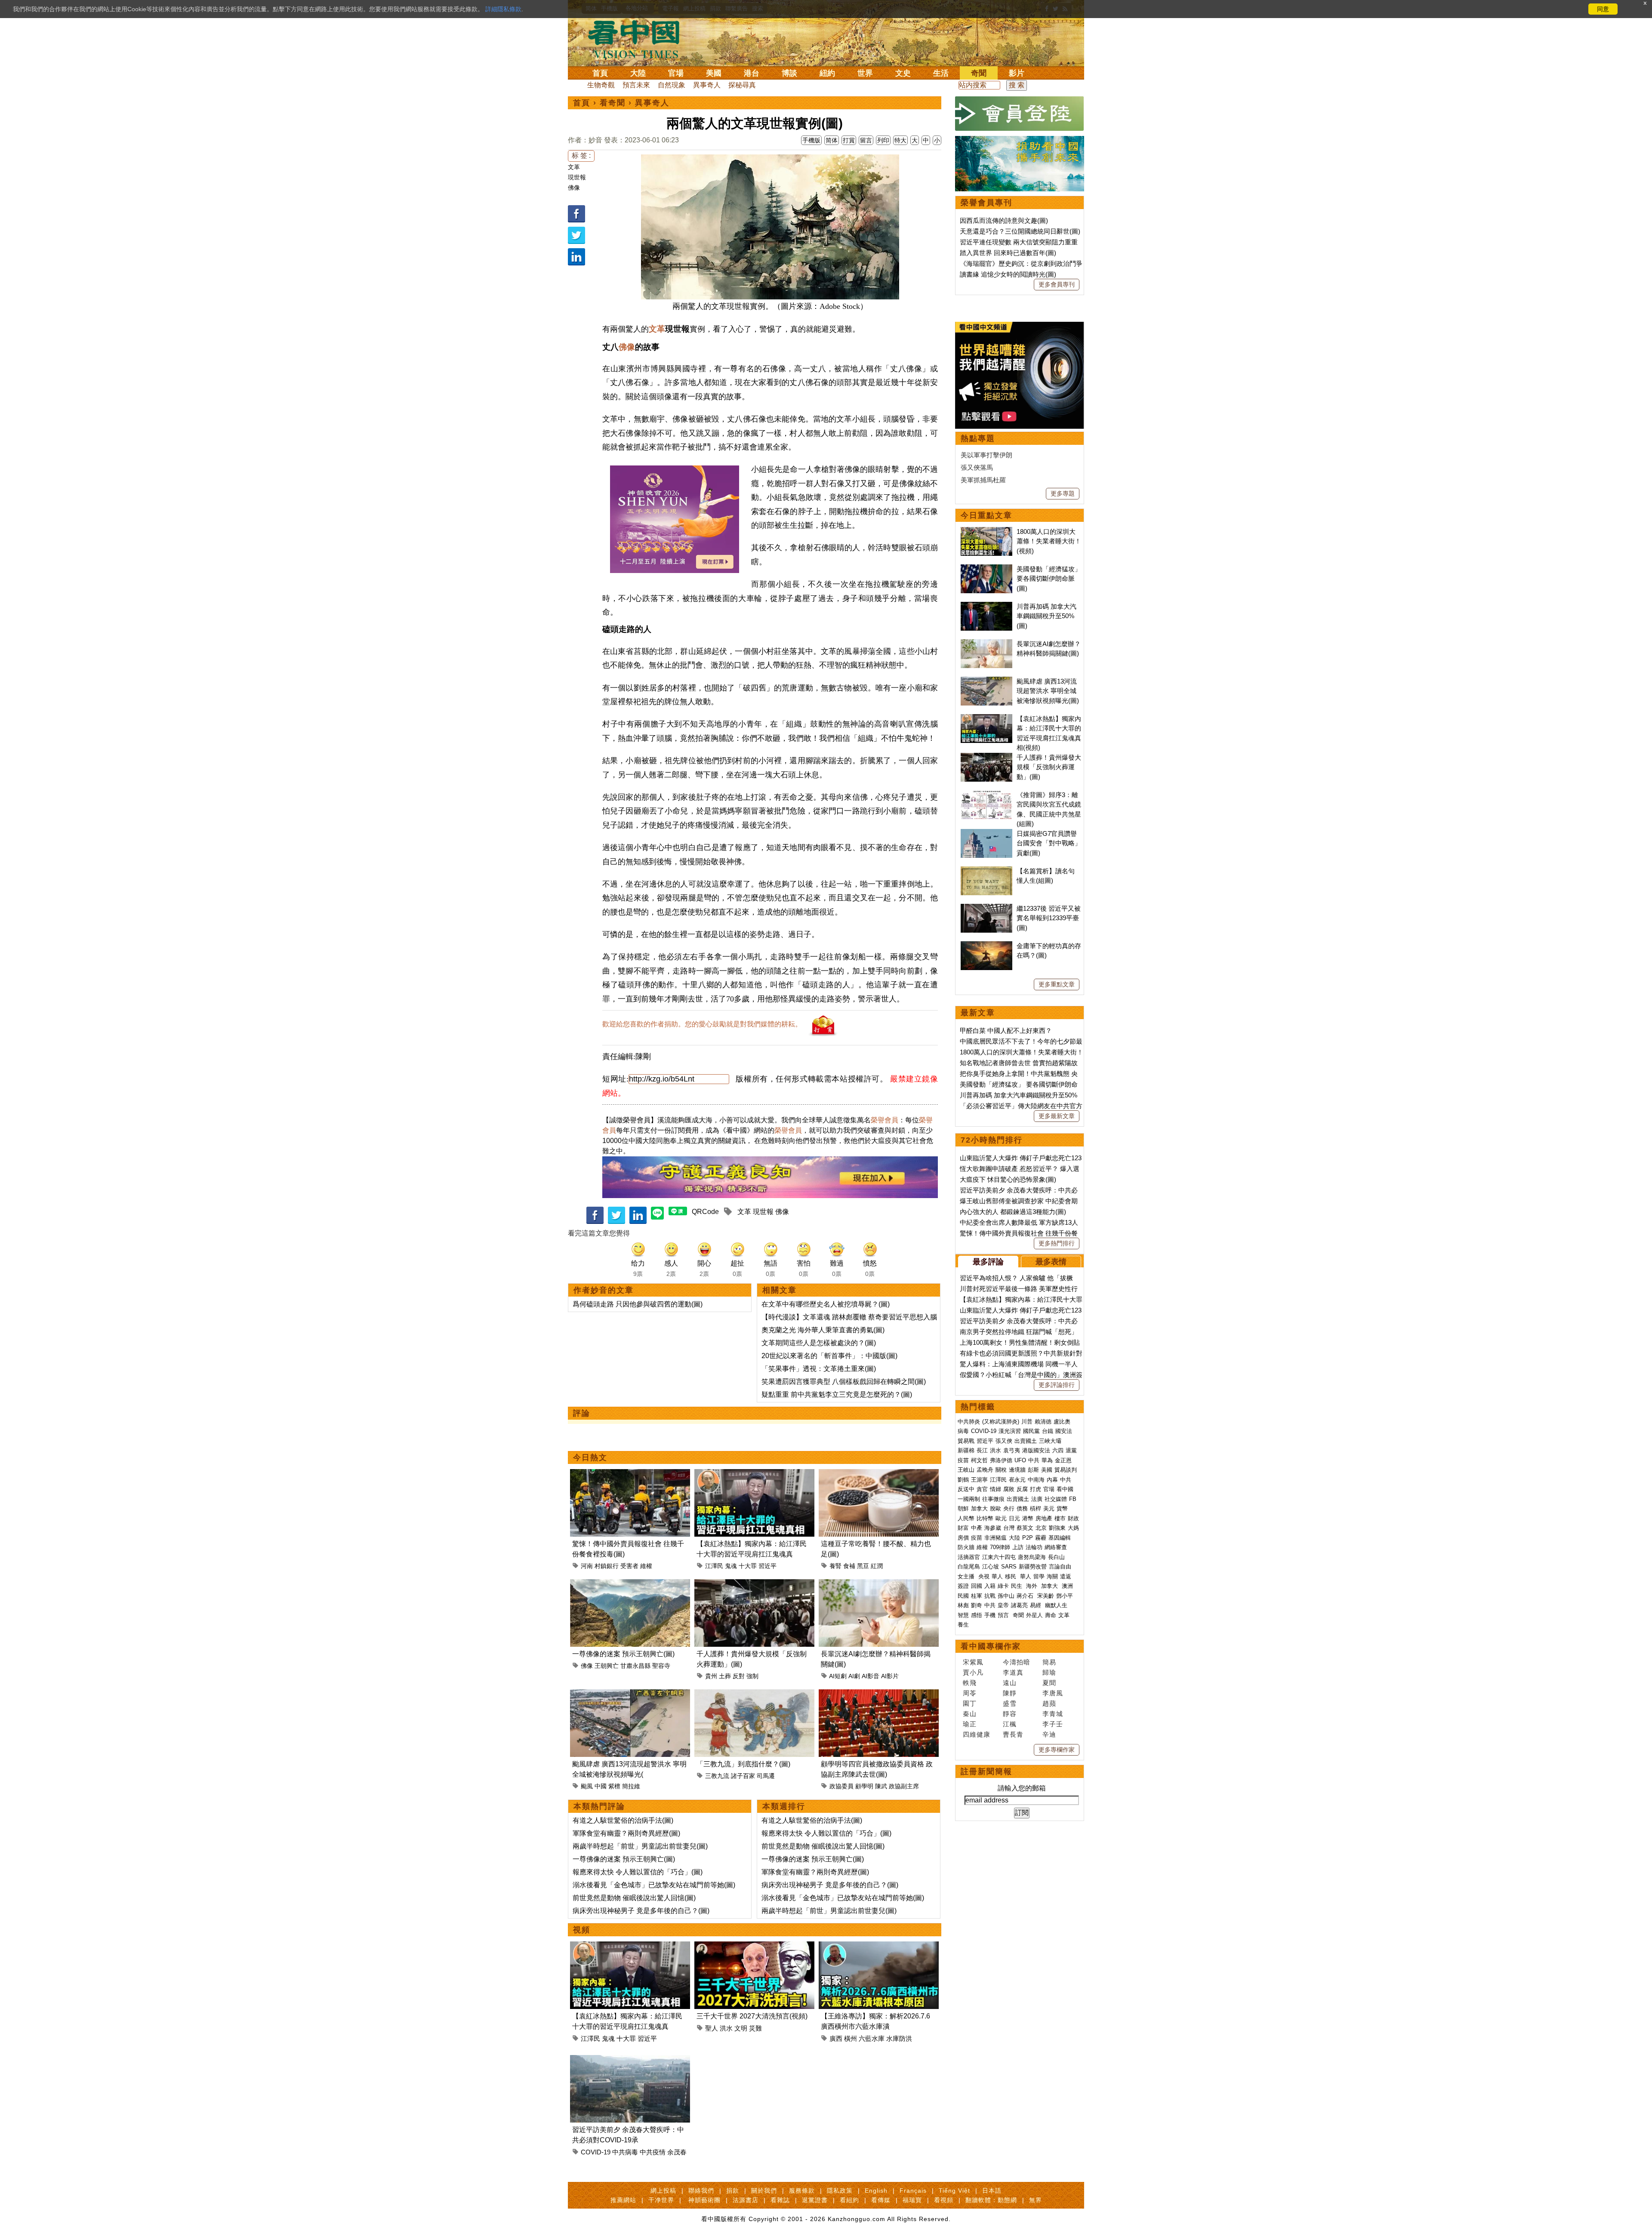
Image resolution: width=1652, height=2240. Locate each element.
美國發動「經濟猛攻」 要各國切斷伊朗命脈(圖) (1049, 579)
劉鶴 (963, 1480)
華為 (1047, 1460)
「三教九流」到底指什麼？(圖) (743, 1764)
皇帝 (1003, 1605)
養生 (963, 1625)
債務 (1022, 1508)
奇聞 (979, 73)
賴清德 (1043, 1422)
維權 (646, 1566)
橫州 (851, 2038)
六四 (1058, 1450)
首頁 (600, 73)
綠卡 (1003, 1586)
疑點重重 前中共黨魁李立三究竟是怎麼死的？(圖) (837, 1394)
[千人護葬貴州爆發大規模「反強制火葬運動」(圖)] (754, 1584)
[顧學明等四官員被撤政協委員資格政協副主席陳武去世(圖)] (879, 1694)
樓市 (1060, 1518)
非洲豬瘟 (996, 1538)
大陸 (638, 73)
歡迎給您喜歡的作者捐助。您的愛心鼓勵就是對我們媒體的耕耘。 (702, 1024)
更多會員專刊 (1057, 284)
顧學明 (864, 1786)
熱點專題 (978, 438)
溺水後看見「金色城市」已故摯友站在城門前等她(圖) (654, 1885)
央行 (1009, 1508)
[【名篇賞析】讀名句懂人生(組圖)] (986, 871)
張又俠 (1004, 1441)
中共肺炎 (969, 1422)
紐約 (827, 73)
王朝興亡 (607, 1666)
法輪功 (1034, 1547)
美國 (714, 73)
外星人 (1034, 1615)
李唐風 (1053, 1693)
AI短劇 (838, 1676)
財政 (1073, 1518)
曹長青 (1013, 1734)
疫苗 (963, 1460)
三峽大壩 (1050, 1441)
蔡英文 (1025, 1528)
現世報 (577, 177)
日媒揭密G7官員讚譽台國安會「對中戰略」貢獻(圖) (1049, 843)
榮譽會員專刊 (986, 203)
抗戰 (990, 1596)
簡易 (1049, 1662)
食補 (849, 1566)
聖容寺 (661, 1666)
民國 (963, 1596)
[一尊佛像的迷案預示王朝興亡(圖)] (630, 1584)
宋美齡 (1046, 1596)
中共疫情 (653, 2152)
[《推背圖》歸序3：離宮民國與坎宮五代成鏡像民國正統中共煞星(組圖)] (986, 795)
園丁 (970, 1703)
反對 (739, 1676)
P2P (1028, 1538)
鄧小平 (1065, 1596)
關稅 (1001, 1470)
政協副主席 (904, 1786)
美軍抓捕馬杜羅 (983, 480)
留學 (1039, 1576)
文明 (741, 2028)
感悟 (977, 1615)
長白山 (1056, 1557)
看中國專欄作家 (991, 1646)
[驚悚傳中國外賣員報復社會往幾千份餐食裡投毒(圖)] (630, 1474)
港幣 (1028, 1518)
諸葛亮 (1019, 1605)
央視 (984, 1576)
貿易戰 (966, 1441)
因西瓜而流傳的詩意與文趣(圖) (1004, 220)
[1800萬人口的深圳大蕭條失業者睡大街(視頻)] (986, 531)
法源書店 (746, 2200)
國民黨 (1031, 1431)
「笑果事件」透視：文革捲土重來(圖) (819, 1369)
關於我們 (764, 2191)
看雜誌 (780, 2200)
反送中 (966, 1489)
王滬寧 (979, 1480)
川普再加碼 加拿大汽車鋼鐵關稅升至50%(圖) (1046, 616)
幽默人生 (1056, 1605)
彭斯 (1033, 1470)
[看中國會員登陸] (1020, 114)
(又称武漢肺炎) (1001, 1422)
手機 (990, 1615)
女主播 (967, 1576)
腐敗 (1009, 1489)
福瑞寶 (912, 2200)
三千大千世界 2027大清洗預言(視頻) (752, 2016)
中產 (977, 1528)
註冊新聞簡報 (986, 1772)
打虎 (1036, 1489)
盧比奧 (1062, 1422)
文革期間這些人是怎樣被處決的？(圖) (819, 1343)
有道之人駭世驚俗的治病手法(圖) (623, 1820)
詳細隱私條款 (503, 9)
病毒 (963, 1431)
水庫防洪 (899, 2038)
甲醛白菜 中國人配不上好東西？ (1006, 1031)
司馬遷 (766, 1776)
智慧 (963, 1615)
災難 (755, 2028)
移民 (1011, 1576)
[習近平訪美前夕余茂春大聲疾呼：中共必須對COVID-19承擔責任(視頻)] (630, 2060)
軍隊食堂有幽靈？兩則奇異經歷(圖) (626, 1833)
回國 (977, 1586)
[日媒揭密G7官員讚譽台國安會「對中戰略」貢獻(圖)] (986, 833)
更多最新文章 (1057, 1116)
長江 (982, 1450)
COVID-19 (596, 2152)
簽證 (963, 1586)
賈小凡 (973, 1672)
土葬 (725, 1676)
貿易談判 (1066, 1470)
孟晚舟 (985, 1470)
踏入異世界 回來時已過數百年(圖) (1008, 253)
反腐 (1022, 1489)
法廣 (1037, 1499)
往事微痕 (993, 1499)
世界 (865, 73)
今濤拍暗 (1017, 1662)
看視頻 (944, 2200)
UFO (1020, 1460)
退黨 (1071, 1450)
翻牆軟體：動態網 (991, 2200)
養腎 (835, 1566)
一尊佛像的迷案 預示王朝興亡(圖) (623, 1654)
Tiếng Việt (954, 2191)
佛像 (574, 188)
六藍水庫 (872, 2038)
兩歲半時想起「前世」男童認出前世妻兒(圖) (640, 1846)
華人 (997, 1576)
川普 (1027, 1422)
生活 (941, 73)
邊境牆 (1017, 1470)
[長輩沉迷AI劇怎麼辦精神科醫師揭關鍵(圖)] (879, 1584)
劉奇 (977, 1605)
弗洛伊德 (1001, 1460)
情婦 (996, 1489)
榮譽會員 (885, 1120)
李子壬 (1053, 1724)
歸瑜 (1049, 1672)
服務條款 (802, 2191)
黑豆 (863, 1566)
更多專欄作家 (1057, 1750)
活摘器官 (969, 1557)
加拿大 (979, 1508)
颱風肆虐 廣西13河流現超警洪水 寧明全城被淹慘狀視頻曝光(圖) (1048, 691)
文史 (903, 73)
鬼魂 (731, 1566)
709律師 (1000, 1547)
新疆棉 (966, 1450)
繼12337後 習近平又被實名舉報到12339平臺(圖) (1049, 918)
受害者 (629, 1566)
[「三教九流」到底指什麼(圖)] (754, 1694)
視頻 (582, 1930)
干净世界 (661, 2200)
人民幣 (966, 1518)
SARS (1009, 1567)
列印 (883, 140)
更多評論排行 (1057, 1385)
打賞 (849, 140)
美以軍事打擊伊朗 (986, 455)
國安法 (1064, 1431)
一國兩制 (969, 1499)
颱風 (587, 1786)
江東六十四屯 (999, 1557)
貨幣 (1062, 1508)
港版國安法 (1036, 1450)
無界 (1036, 2200)
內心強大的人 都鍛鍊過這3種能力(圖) (1013, 1212)
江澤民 (714, 1566)
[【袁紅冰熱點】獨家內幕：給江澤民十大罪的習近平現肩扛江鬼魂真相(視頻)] (754, 1474)
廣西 (836, 2038)
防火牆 (966, 1547)
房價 (963, 1538)
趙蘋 (1049, 1703)
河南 (587, 1566)
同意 (1603, 9)
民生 (1017, 1586)
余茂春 (677, 2152)
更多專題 (1063, 493)
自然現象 (672, 85)
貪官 (982, 1489)
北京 (1041, 1528)
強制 (752, 1676)
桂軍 (977, 1596)
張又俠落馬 (977, 467)
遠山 (1010, 1683)
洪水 (726, 2028)
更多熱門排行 (1057, 1243)
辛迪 (1049, 1734)
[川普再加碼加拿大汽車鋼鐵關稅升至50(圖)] (986, 606)
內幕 (1052, 1480)
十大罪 (748, 1566)
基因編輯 (1060, 1538)
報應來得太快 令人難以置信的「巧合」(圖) (638, 1872)
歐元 (1001, 1518)
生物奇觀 (601, 85)
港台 (752, 73)
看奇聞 (613, 103)
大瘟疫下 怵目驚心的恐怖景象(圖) (1008, 1179)
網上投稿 (663, 2191)
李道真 (1013, 1672)
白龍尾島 (969, 1567)
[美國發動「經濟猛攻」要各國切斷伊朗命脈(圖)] (986, 569)
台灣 (1009, 1528)
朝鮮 (963, 1508)
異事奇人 (707, 85)
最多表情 (1051, 1262)
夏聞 (1049, 1683)
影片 (1017, 73)
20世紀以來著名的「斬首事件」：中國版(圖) (829, 1356)
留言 (866, 140)
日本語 (992, 2191)
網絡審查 (1056, 1547)
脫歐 (996, 1508)
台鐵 (1048, 1431)
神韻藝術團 (704, 2200)
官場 (676, 73)
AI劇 (854, 1676)
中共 (1034, 1460)
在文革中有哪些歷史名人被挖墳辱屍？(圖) (826, 1304)
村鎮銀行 (607, 1566)
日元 (1014, 1518)
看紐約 (849, 2200)
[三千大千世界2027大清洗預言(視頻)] (754, 1946)
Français (913, 2191)
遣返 (1066, 1576)
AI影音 (871, 1676)
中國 (601, 1786)
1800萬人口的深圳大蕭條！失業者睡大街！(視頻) (1049, 541)
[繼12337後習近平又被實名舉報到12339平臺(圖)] (986, 908)
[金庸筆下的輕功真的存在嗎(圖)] (986, 946)
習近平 (767, 1566)
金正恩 (1063, 1460)
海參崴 (993, 1528)
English (876, 2191)
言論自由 (1060, 1567)
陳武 (881, 1786)
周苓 (970, 1693)
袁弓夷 (1012, 1450)
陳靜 (1010, 1693)
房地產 (1044, 1518)
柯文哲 (979, 1460)
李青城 (1053, 1714)
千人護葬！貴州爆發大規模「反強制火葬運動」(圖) (1049, 767)
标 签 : (581, 156)
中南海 (1036, 1480)
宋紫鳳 (973, 1662)
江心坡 (991, 1567)
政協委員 (841, 1786)
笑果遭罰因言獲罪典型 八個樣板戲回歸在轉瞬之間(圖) (844, 1382)
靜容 (1010, 1714)
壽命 (1051, 1615)
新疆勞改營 (1033, 1567)
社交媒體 (1056, 1499)
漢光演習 (1010, 1431)
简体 (832, 140)
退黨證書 (815, 2200)
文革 (574, 167)
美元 (1049, 1508)
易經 (1036, 1605)
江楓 (1010, 1724)
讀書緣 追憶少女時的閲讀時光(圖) (1008, 274)
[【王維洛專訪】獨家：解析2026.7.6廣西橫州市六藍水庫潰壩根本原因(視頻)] (879, 1946)
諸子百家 (743, 1776)
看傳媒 (881, 2200)
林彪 (963, 1605)
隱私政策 (840, 2191)
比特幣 (985, 1518)
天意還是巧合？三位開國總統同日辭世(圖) (1020, 231)
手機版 (811, 140)
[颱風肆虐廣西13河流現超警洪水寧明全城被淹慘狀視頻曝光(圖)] (630, 1694)
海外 (1032, 1586)
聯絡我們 (701, 2191)
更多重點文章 (1057, 984)
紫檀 (614, 1786)
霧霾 (1041, 1538)
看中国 (639, 39)
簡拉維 (631, 1786)
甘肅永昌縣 (635, 1666)
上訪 (1018, 1547)
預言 (1004, 1615)
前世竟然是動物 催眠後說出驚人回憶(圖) (634, 1898)
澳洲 (1067, 1586)
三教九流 (717, 1776)
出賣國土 (1026, 1441)
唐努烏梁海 (1032, 1557)
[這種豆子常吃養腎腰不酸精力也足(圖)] (879, 1474)
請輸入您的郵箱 (1022, 1788)
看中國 (1065, 1489)
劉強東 (1057, 1528)
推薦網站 (623, 2200)
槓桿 (1036, 1508)
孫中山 (1006, 1596)
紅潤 (877, 1566)
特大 (900, 140)
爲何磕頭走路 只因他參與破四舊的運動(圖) (638, 1304)
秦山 (970, 1714)
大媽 (1073, 1528)
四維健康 (977, 1734)
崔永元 (1017, 1480)
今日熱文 (590, 1457)
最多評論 (988, 1262)
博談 (789, 73)
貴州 (711, 1676)
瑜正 (970, 1724)
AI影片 (890, 1676)
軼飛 (970, 1683)
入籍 (990, 1586)
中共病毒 (625, 2152)
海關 (1052, 1576)
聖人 (712, 2028)
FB (1073, 1499)
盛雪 (1010, 1703)
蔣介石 (1026, 1596)
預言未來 (636, 85)
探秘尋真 (742, 85)
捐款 (733, 2191)
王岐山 (966, 1470)
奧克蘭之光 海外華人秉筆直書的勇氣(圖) (823, 1330)
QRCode (705, 1212)
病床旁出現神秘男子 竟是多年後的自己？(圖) (641, 1911)
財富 (963, 1528)
